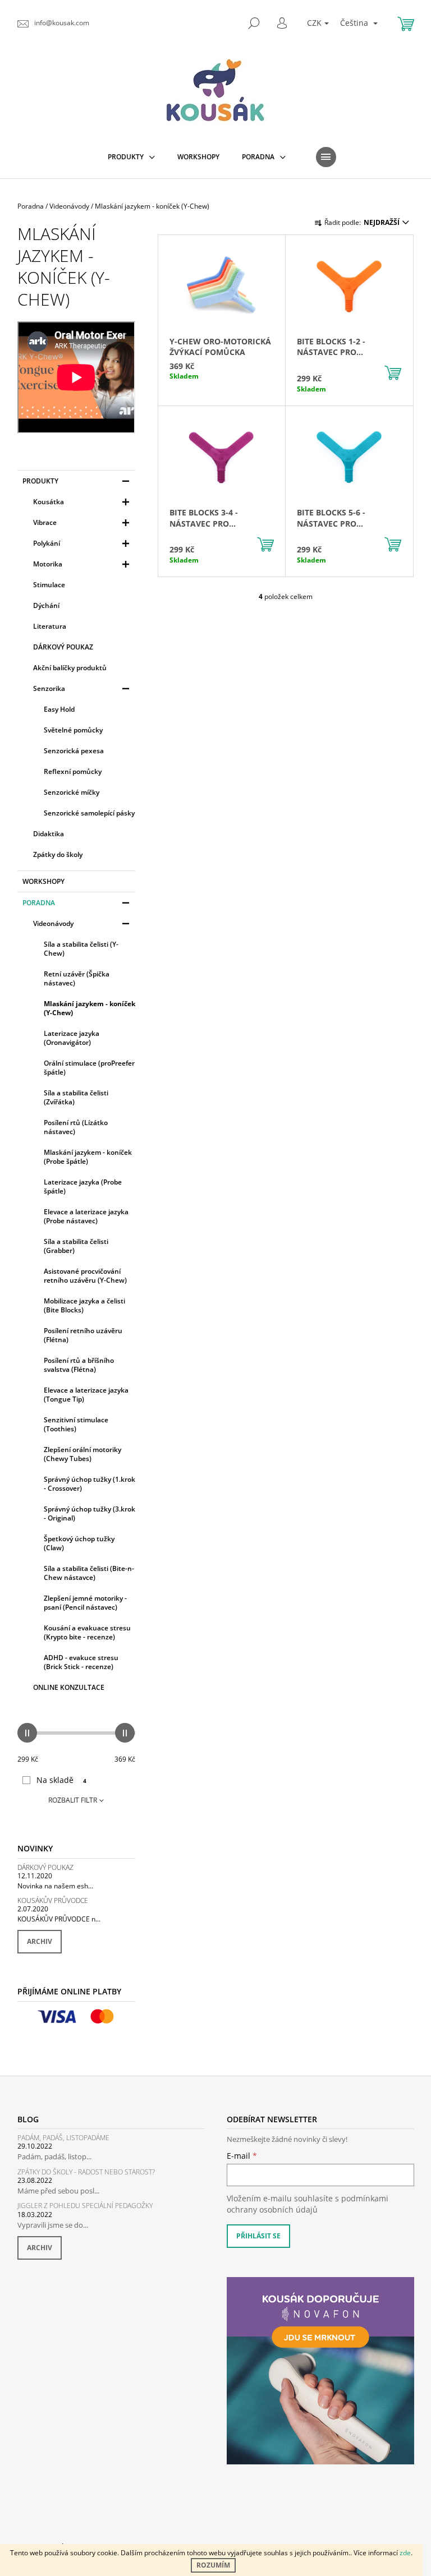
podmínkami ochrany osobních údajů (308, 2204)
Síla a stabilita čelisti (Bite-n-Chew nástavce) (89, 1573)
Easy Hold (59, 709)
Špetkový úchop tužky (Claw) (79, 1543)
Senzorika (49, 688)
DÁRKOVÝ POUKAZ (63, 647)
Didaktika (49, 834)
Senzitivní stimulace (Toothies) (76, 1424)
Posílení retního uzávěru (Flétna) (83, 1335)
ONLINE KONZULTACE (69, 1687)
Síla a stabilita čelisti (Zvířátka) (76, 1097)
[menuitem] (131, 157)
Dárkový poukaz (45, 1867)
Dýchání (46, 605)
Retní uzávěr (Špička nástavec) (77, 978)
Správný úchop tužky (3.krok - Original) (90, 1513)
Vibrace (45, 522)
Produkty (40, 481)
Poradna (39, 903)
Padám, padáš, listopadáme (63, 2138)
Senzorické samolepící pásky (89, 813)
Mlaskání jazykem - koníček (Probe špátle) (88, 1157)
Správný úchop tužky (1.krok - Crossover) (90, 1484)
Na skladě (61, 1780)
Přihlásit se (258, 2236)
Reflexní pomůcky (73, 771)
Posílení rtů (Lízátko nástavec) (76, 1127)
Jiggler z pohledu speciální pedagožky (85, 2206)
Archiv (40, 1941)
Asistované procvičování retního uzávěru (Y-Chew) (85, 1276)
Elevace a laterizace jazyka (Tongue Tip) (86, 1395)
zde (405, 2553)
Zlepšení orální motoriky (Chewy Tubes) (82, 1454)
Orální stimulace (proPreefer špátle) (89, 1068)
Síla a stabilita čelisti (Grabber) (76, 1246)
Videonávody (53, 923)
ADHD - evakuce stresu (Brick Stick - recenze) (81, 1662)
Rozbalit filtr (73, 1800)
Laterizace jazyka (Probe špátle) (83, 1186)
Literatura (50, 626)
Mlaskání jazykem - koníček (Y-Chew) (90, 1008)
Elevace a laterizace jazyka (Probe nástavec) (86, 1216)
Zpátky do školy (58, 854)
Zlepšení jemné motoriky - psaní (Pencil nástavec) (85, 1603)
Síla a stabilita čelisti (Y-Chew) (81, 949)
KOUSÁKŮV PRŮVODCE (53, 1900)
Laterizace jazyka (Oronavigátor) (72, 1038)
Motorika (48, 564)
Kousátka (49, 502)
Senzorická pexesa (74, 751)
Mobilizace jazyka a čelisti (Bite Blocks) (84, 1305)
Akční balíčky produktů (70, 668)
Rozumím (213, 2565)
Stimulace (49, 585)
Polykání (47, 543)
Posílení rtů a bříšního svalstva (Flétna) (79, 1365)
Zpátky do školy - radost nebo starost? (86, 2172)
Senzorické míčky (72, 792)
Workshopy (43, 881)
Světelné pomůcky (73, 730)
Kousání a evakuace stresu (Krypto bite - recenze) (87, 1632)
